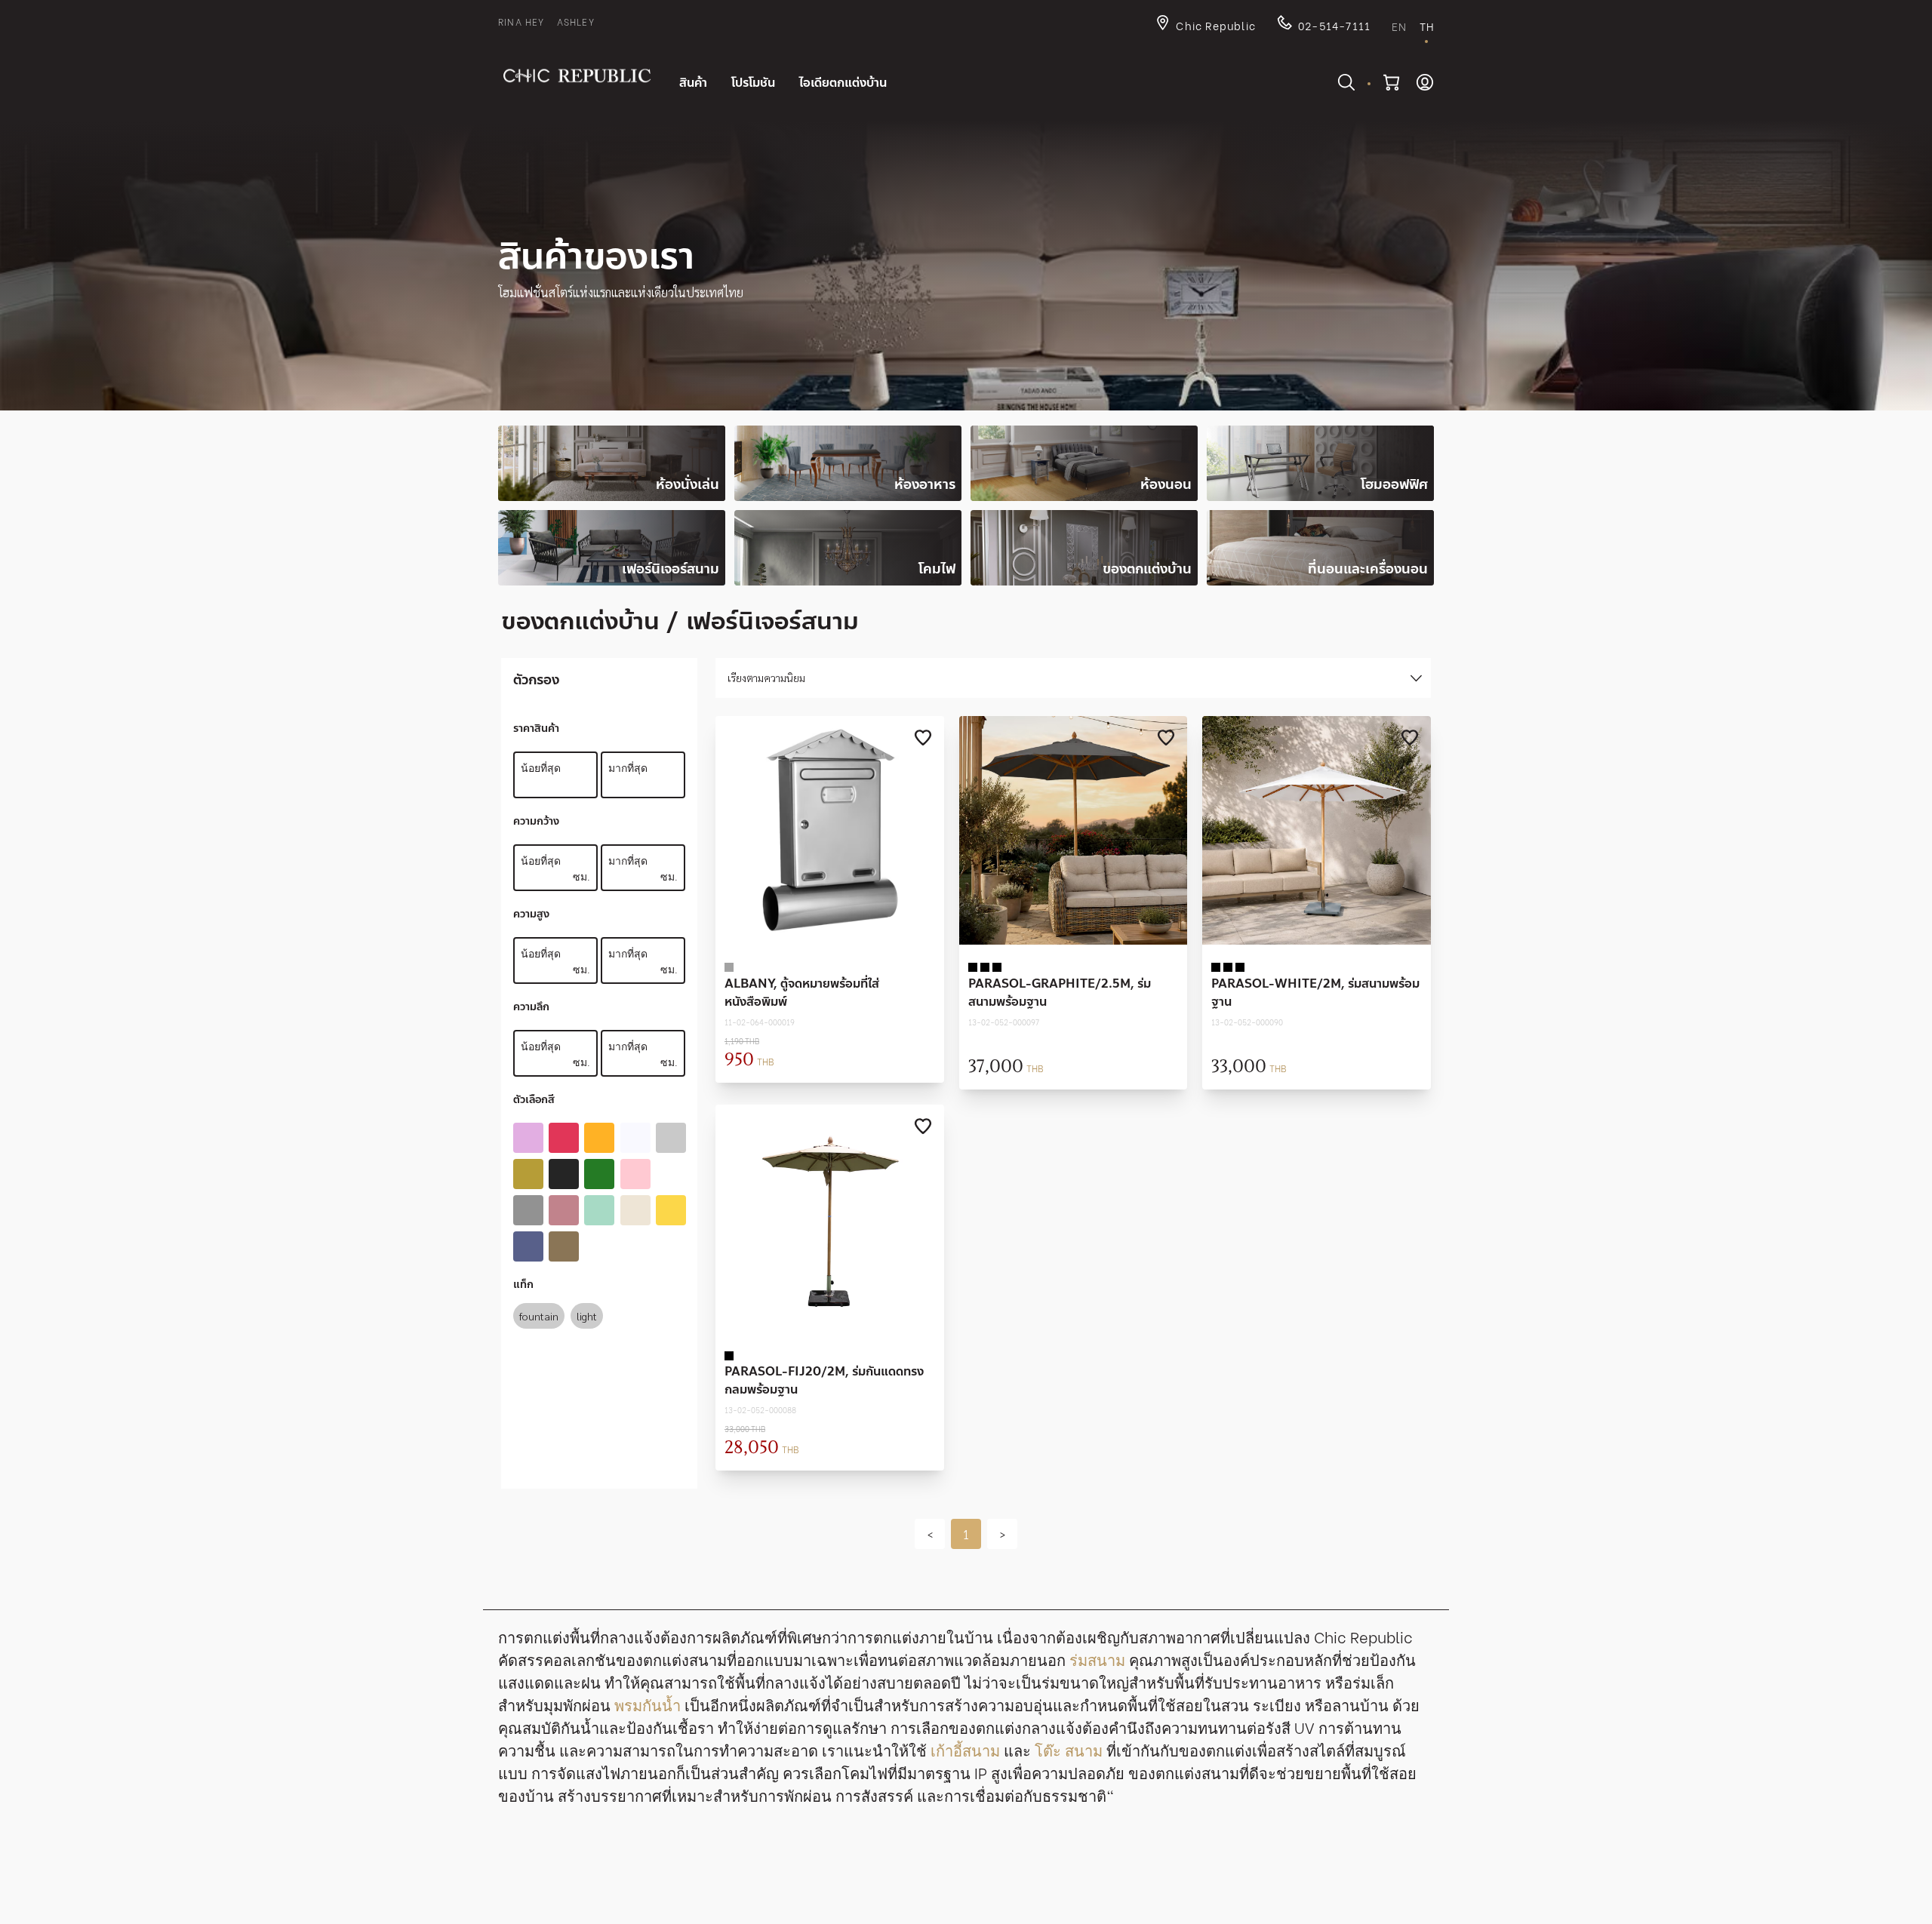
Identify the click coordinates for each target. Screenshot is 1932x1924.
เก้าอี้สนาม (965, 1749)
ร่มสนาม (1097, 1659)
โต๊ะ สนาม (1069, 1749)
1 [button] (966, 1534)
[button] (930, 1534)
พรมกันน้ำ (648, 1704)
